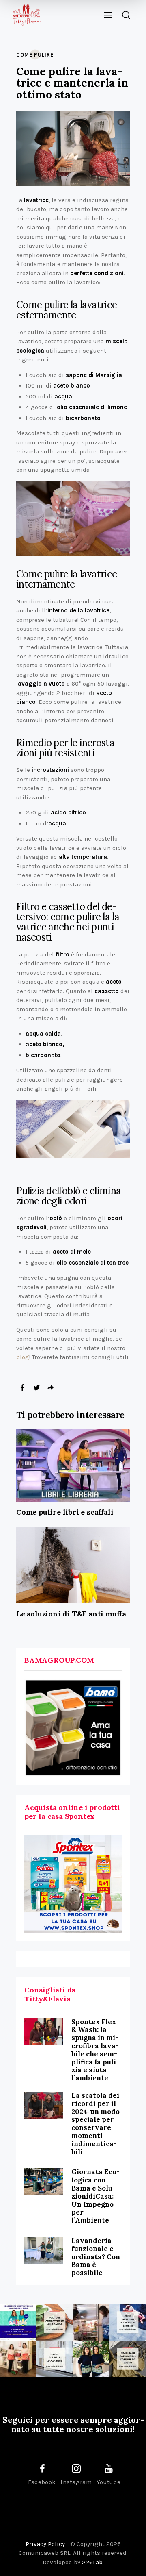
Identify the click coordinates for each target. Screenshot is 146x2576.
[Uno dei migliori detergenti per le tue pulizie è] (55, 2322)
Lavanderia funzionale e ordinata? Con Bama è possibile (96, 2257)
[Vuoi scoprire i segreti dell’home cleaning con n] (18, 2322)
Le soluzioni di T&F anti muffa (71, 1614)
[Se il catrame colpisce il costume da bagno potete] (128, 2359)
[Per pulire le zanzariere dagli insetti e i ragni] (55, 2359)
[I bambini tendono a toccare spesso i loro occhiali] (128, 2322)
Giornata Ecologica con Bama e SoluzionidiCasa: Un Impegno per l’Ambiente (96, 2196)
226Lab (92, 2562)
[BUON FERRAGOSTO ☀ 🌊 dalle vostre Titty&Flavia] (91, 2359)
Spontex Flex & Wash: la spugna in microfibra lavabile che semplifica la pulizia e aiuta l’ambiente (95, 2050)
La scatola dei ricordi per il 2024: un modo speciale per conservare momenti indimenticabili (96, 2124)
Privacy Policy (45, 2544)
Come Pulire (35, 55)
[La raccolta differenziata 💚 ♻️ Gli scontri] (18, 2359)
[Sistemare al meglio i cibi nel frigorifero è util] (91, 2322)
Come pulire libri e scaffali (65, 1512)
